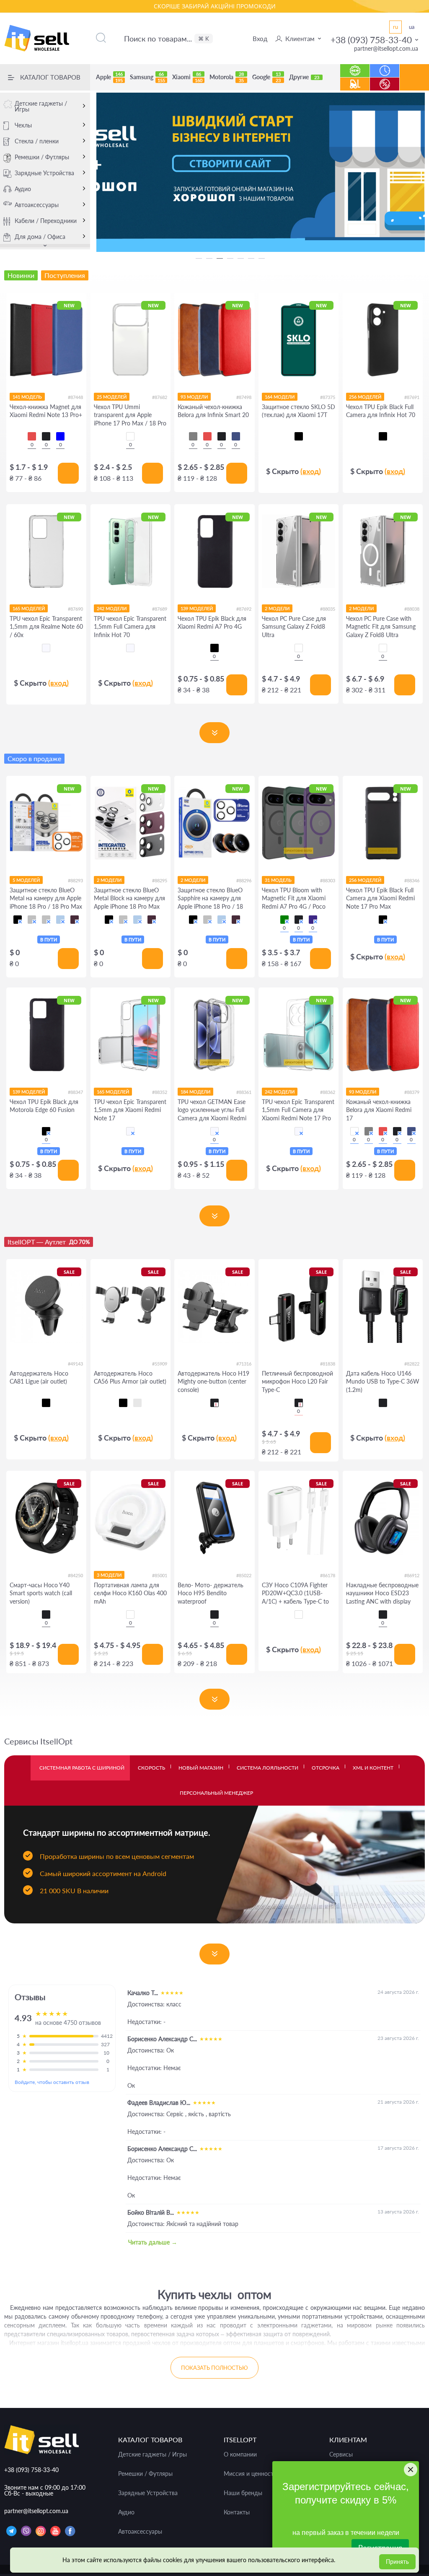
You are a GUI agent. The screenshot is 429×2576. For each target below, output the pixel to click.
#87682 (160, 397)
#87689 (160, 609)
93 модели (194, 397)
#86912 (412, 1575)
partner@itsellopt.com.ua (386, 48)
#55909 (160, 1364)
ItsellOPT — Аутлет (49, 1242)
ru (395, 27)
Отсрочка (326, 1768)
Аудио (23, 189)
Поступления (355, 80)
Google (266, 77)
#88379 (412, 1092)
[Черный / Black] (18, 920)
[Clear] (130, 436)
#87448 (75, 397)
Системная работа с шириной (82, 1768)
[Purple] (313, 920)
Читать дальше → (153, 2242)
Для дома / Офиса (40, 237)
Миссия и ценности (250, 2474)
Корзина (415, 84)
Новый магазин (201, 1768)
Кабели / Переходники (46, 221)
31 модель (278, 880)
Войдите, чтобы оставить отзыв (52, 2082)
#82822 (412, 1364)
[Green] (284, 920)
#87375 (328, 397)
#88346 (412, 880)
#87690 (75, 609)
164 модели (280, 397)
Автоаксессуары (37, 205)
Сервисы (341, 2454)
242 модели (112, 608)
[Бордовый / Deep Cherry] (75, 920)
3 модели (109, 1575)
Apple (109, 77)
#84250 (75, 1575)
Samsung (147, 77)
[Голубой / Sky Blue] (60, 920)
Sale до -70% (385, 80)
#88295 (160, 880)
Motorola (227, 77)
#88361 (244, 1092)
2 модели (277, 608)
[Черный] (299, 436)
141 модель (27, 397)
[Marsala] (354, 1131)
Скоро (385, 66)
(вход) (311, 471)
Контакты (237, 2512)
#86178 (328, 1575)
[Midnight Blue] (236, 436)
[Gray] (193, 436)
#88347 (75, 1092)
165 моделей (29, 608)
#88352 (160, 1092)
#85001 (160, 1575)
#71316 (244, 1364)
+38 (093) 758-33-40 (371, 40)
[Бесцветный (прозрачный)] (46, 648)
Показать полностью (214, 2368)
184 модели (195, 1092)
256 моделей (365, 397)
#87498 (244, 397)
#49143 (75, 1364)
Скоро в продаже (34, 758)
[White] (130, 1615)
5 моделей (26, 880)
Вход (260, 39)
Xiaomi (187, 77)
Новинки (355, 66)
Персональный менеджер (216, 1793)
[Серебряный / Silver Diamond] (32, 920)
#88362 (328, 1092)
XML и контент (373, 1768)
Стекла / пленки (37, 141)
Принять (397, 2562)
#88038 (412, 609)
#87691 (412, 397)
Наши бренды (243, 2493)
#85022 (244, 1575)
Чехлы (23, 125)
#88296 (244, 880)
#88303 (328, 880)
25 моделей (112, 397)
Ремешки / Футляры (42, 157)
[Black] (46, 436)
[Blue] (60, 436)
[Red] (32, 436)
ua (412, 27)
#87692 (244, 609)
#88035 (328, 609)
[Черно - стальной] (137, 1403)
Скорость (151, 1768)
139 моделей (197, 608)
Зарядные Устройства (44, 173)
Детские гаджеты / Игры (41, 106)
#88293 (75, 880)
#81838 (328, 1364)
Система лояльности (267, 1768)
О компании (240, 2454)
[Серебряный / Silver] (46, 920)
